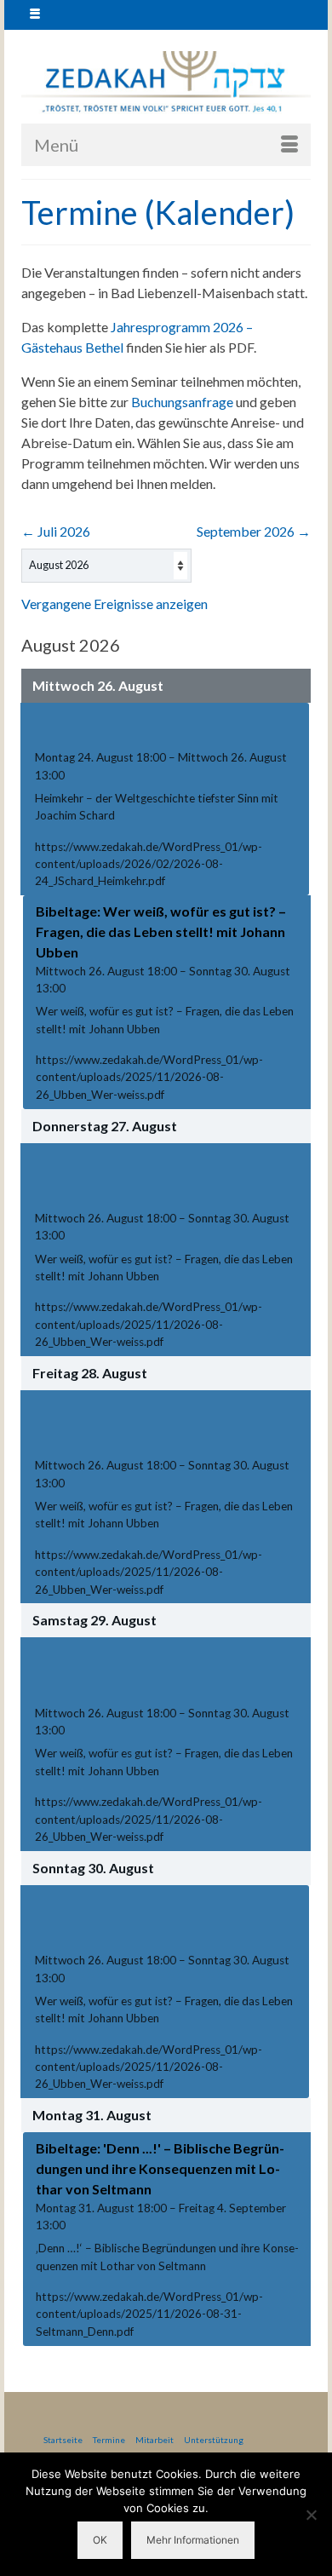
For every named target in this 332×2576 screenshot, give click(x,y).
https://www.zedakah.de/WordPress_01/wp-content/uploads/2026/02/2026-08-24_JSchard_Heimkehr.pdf (149, 864)
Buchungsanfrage (182, 402)
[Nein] (311, 2515)
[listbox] (106, 566)
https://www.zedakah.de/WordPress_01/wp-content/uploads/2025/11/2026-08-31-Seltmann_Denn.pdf (149, 2314)
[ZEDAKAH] (166, 83)
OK (100, 2540)
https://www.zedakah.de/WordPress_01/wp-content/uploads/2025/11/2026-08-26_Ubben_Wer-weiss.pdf (149, 1077)
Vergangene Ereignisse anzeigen (114, 604)
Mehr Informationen (193, 2540)
